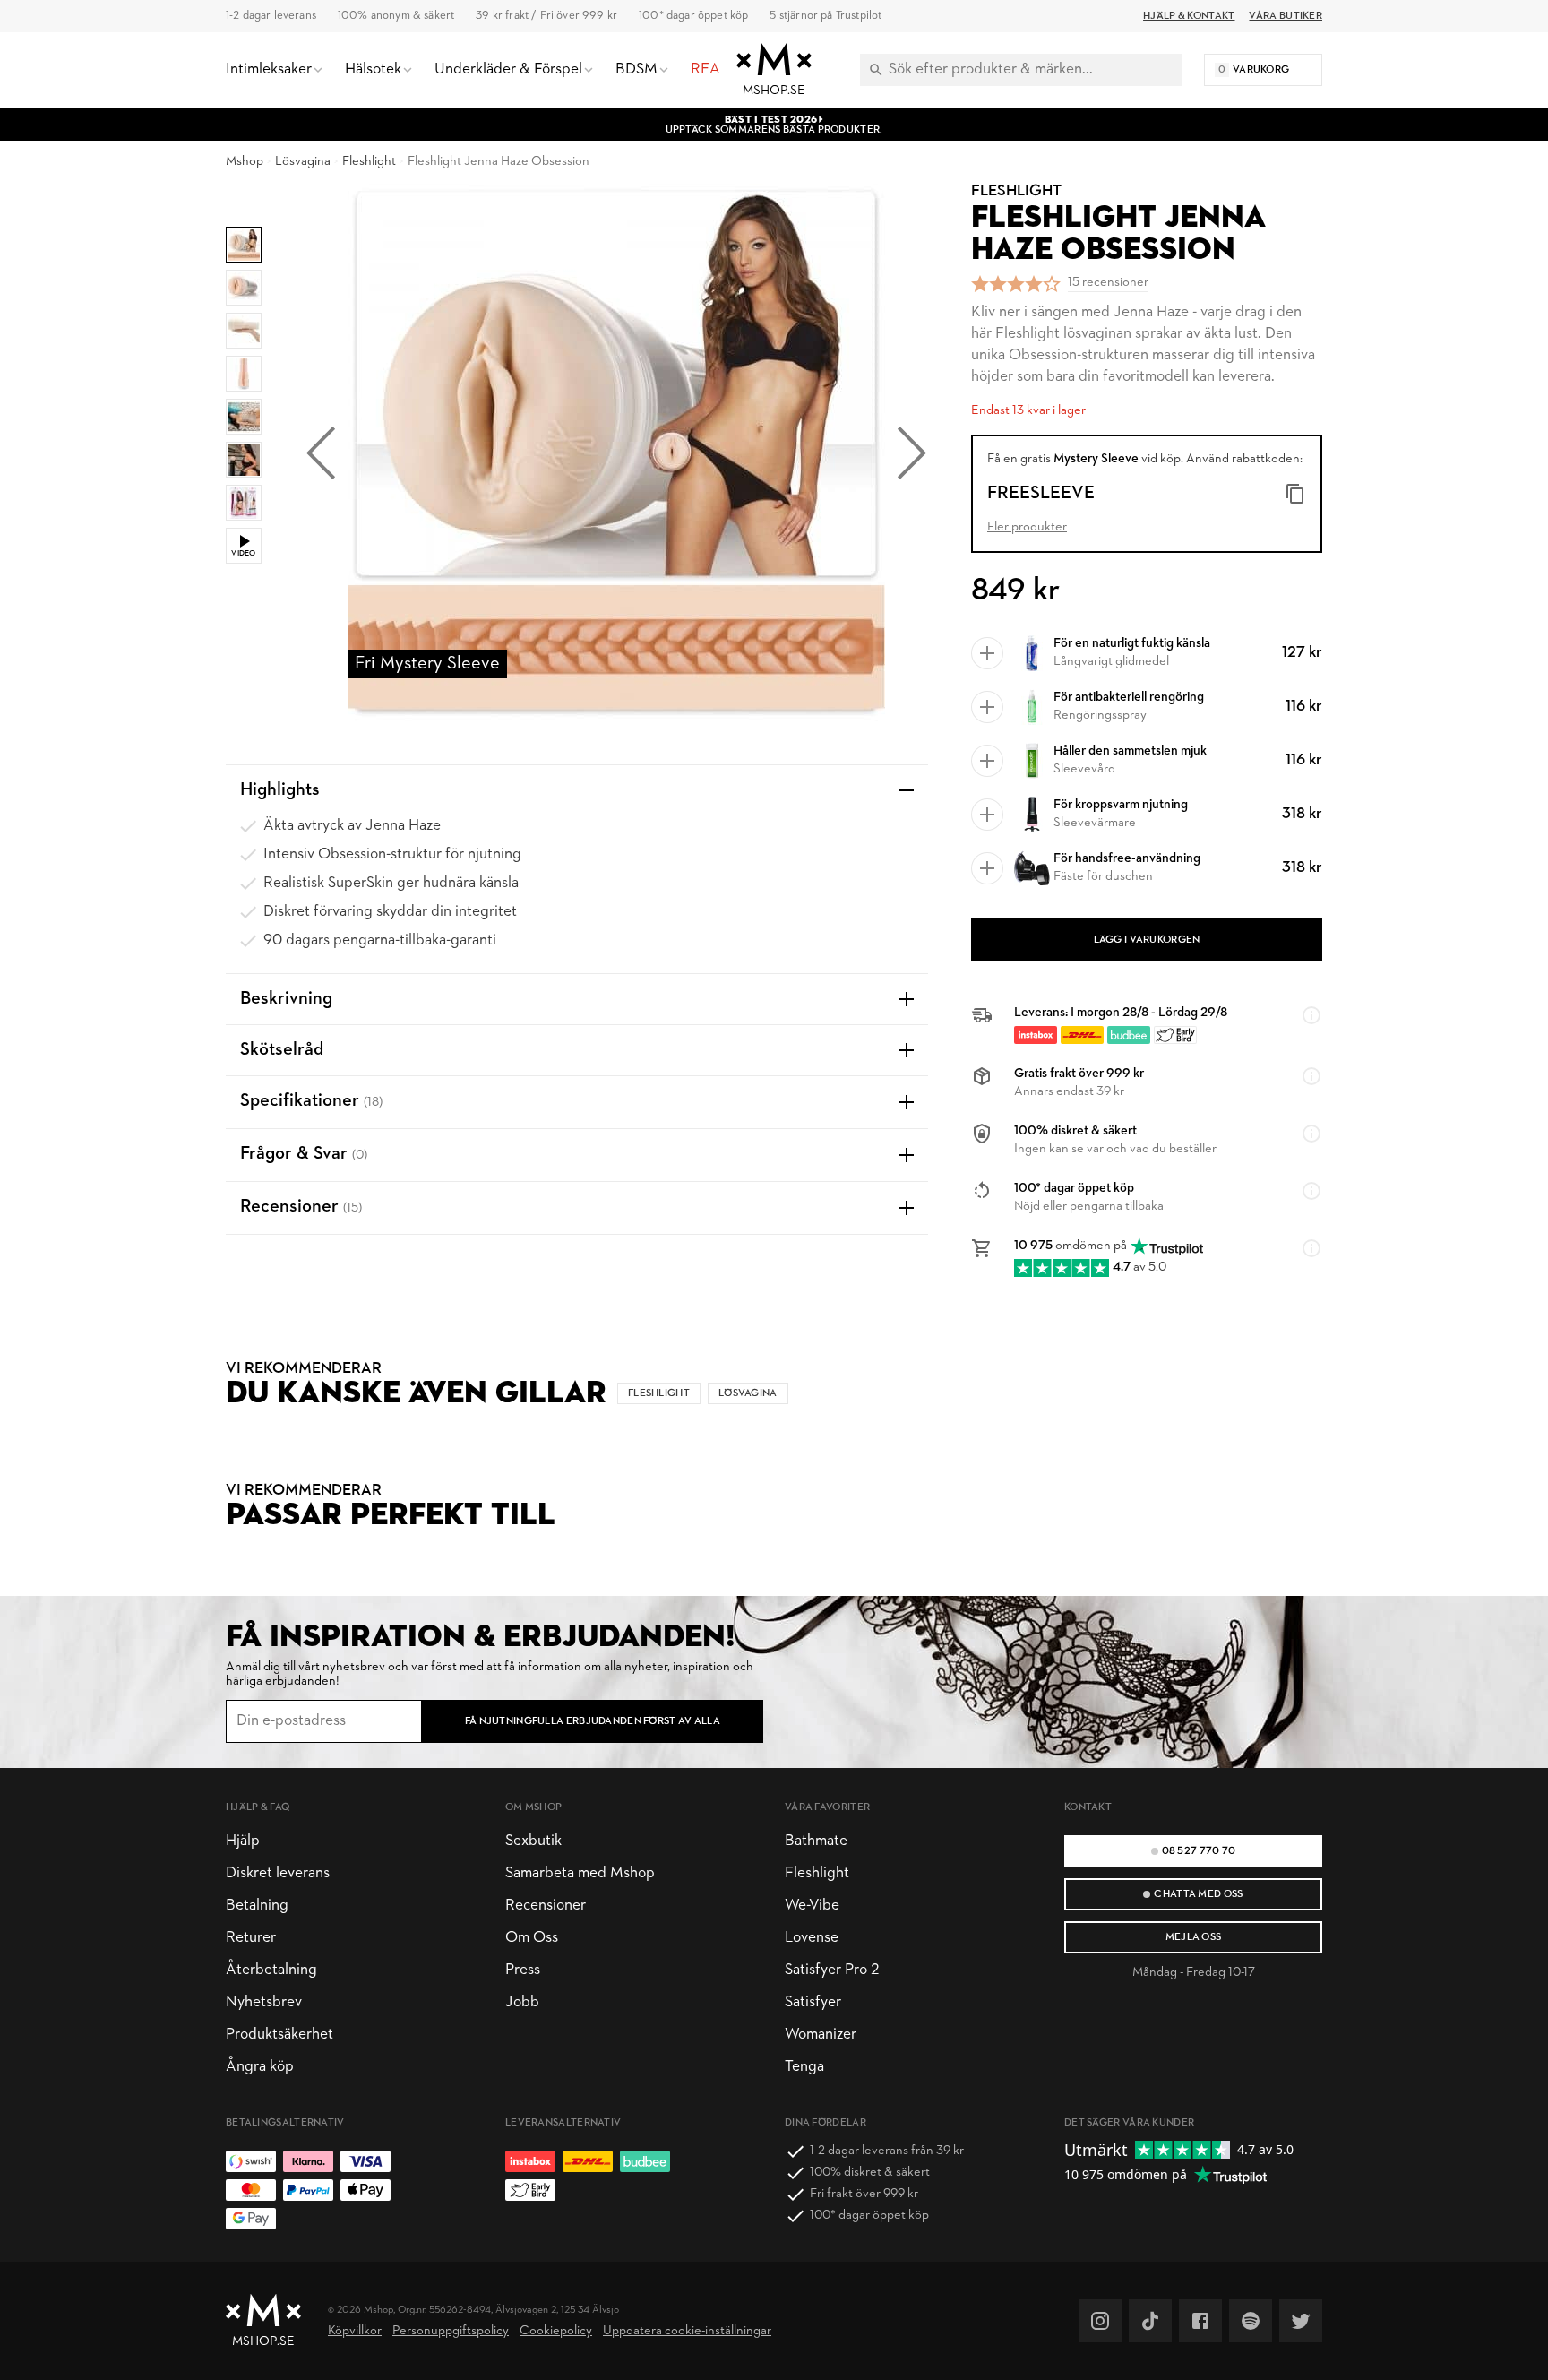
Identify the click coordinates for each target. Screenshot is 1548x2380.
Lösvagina (303, 162)
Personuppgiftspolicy (451, 2331)
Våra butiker (1286, 16)
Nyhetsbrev (264, 2002)
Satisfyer (813, 2002)
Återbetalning (271, 1970)
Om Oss (532, 1938)
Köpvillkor (355, 2331)
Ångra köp (260, 2067)
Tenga (804, 2067)
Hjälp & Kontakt (1189, 16)
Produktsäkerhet (279, 2035)
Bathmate (816, 1841)
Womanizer (821, 2035)
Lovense (812, 1938)
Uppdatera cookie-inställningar (687, 2331)
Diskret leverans (278, 1873)
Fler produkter (1027, 527)
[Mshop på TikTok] (1150, 2321)
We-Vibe (812, 1906)
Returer (251, 1938)
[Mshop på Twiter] (1301, 2321)
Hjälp (243, 1841)
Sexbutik (533, 1841)
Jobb (522, 2002)
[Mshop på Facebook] (1200, 2321)
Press (523, 1970)
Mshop (245, 162)
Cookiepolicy (556, 2331)
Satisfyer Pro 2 (832, 1970)
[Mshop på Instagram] (1100, 2321)
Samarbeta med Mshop (580, 1873)
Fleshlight (369, 162)
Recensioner (546, 1906)
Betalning (257, 1906)
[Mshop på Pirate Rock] (1251, 2321)
